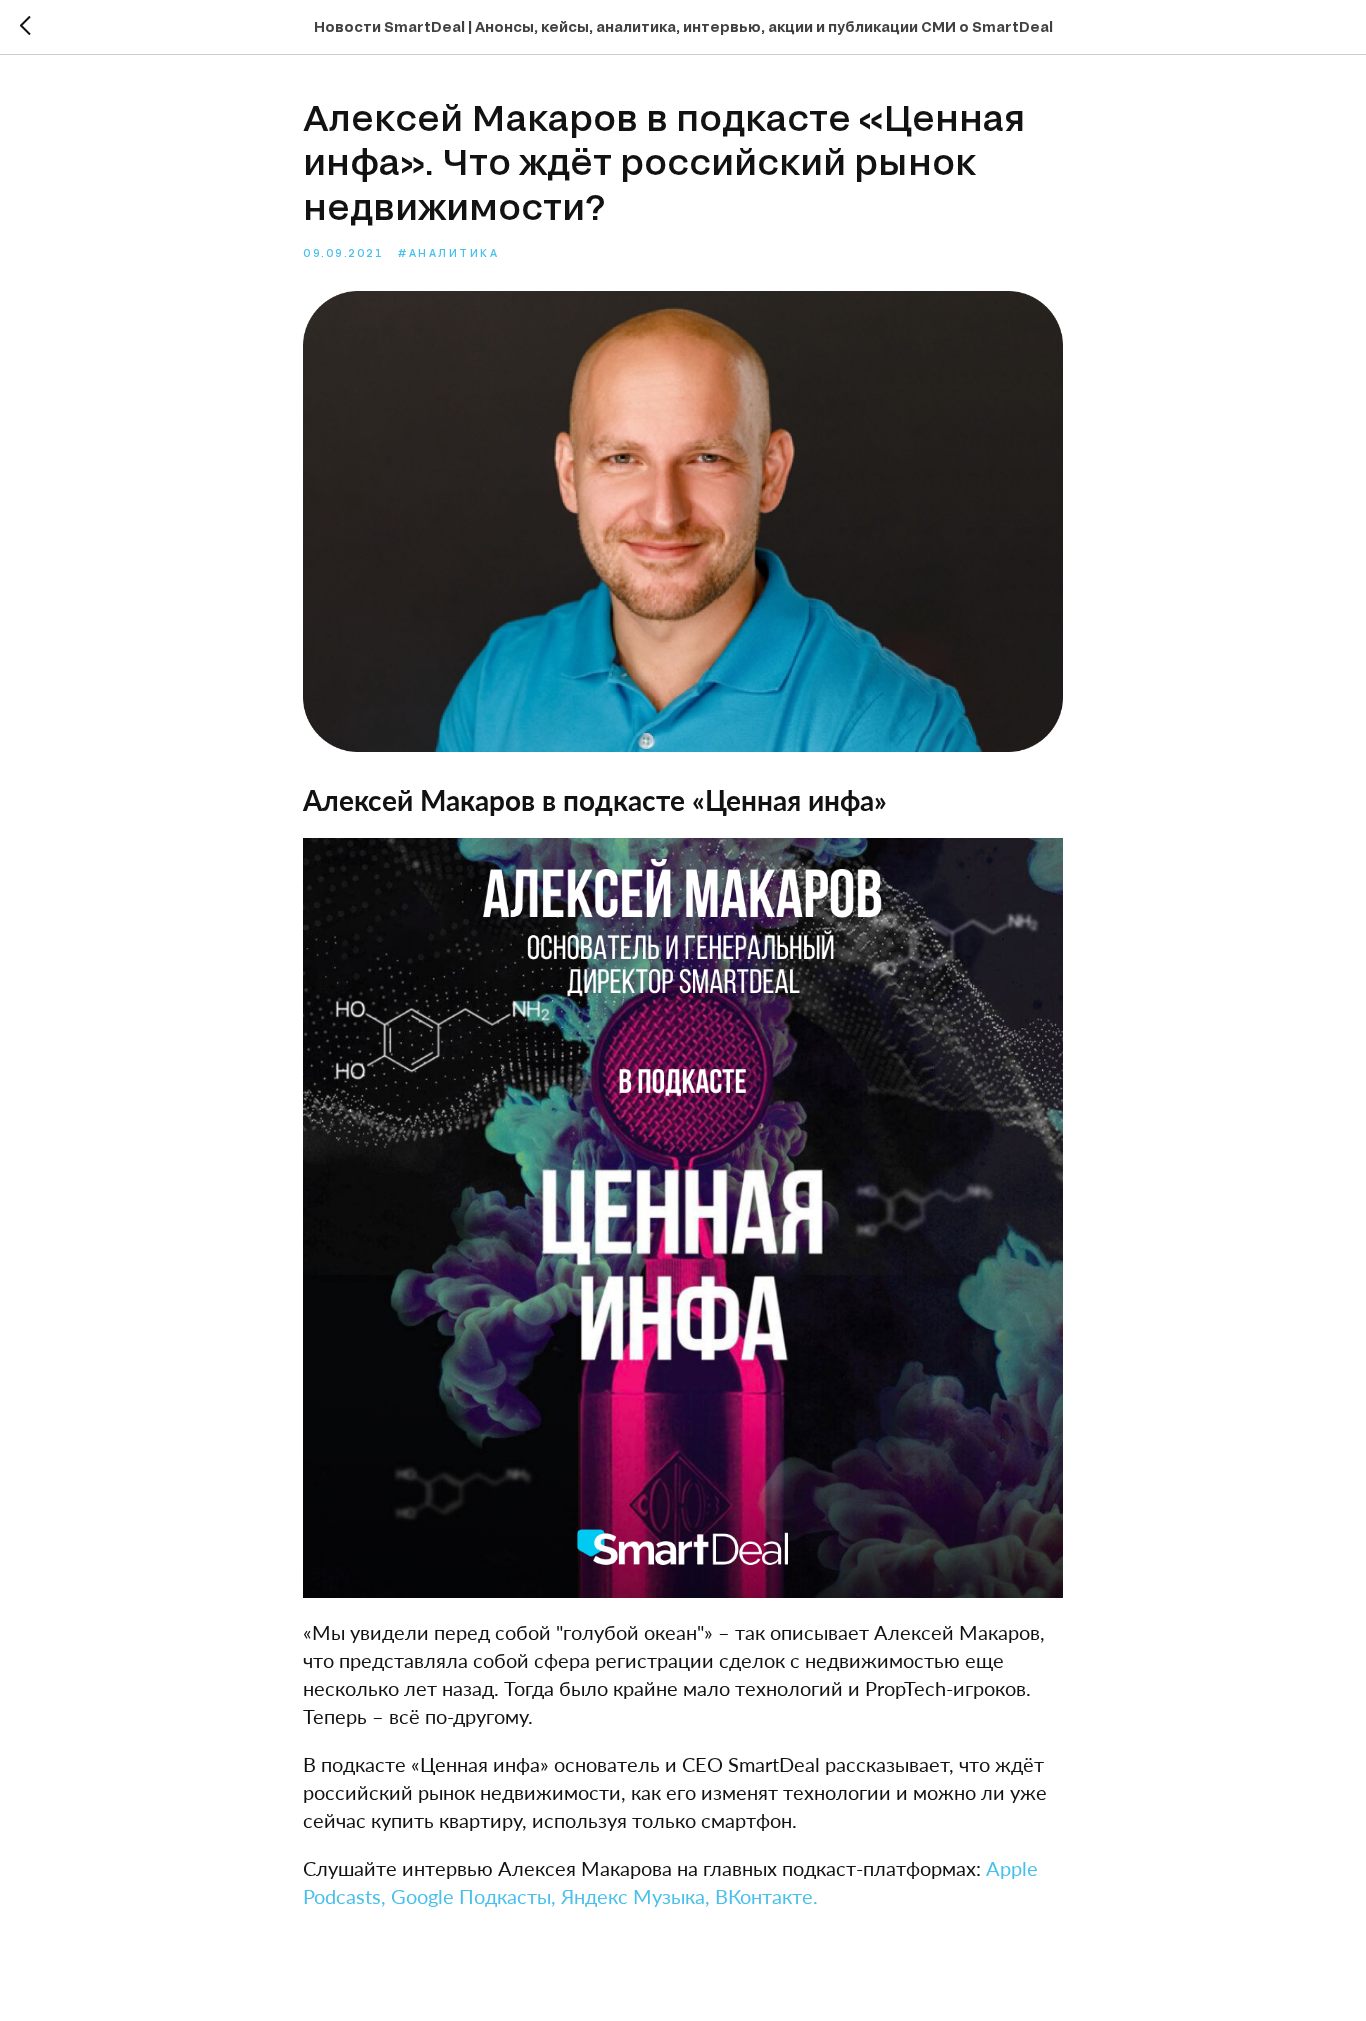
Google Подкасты (471, 1896)
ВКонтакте (764, 1896)
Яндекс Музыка (633, 1896)
